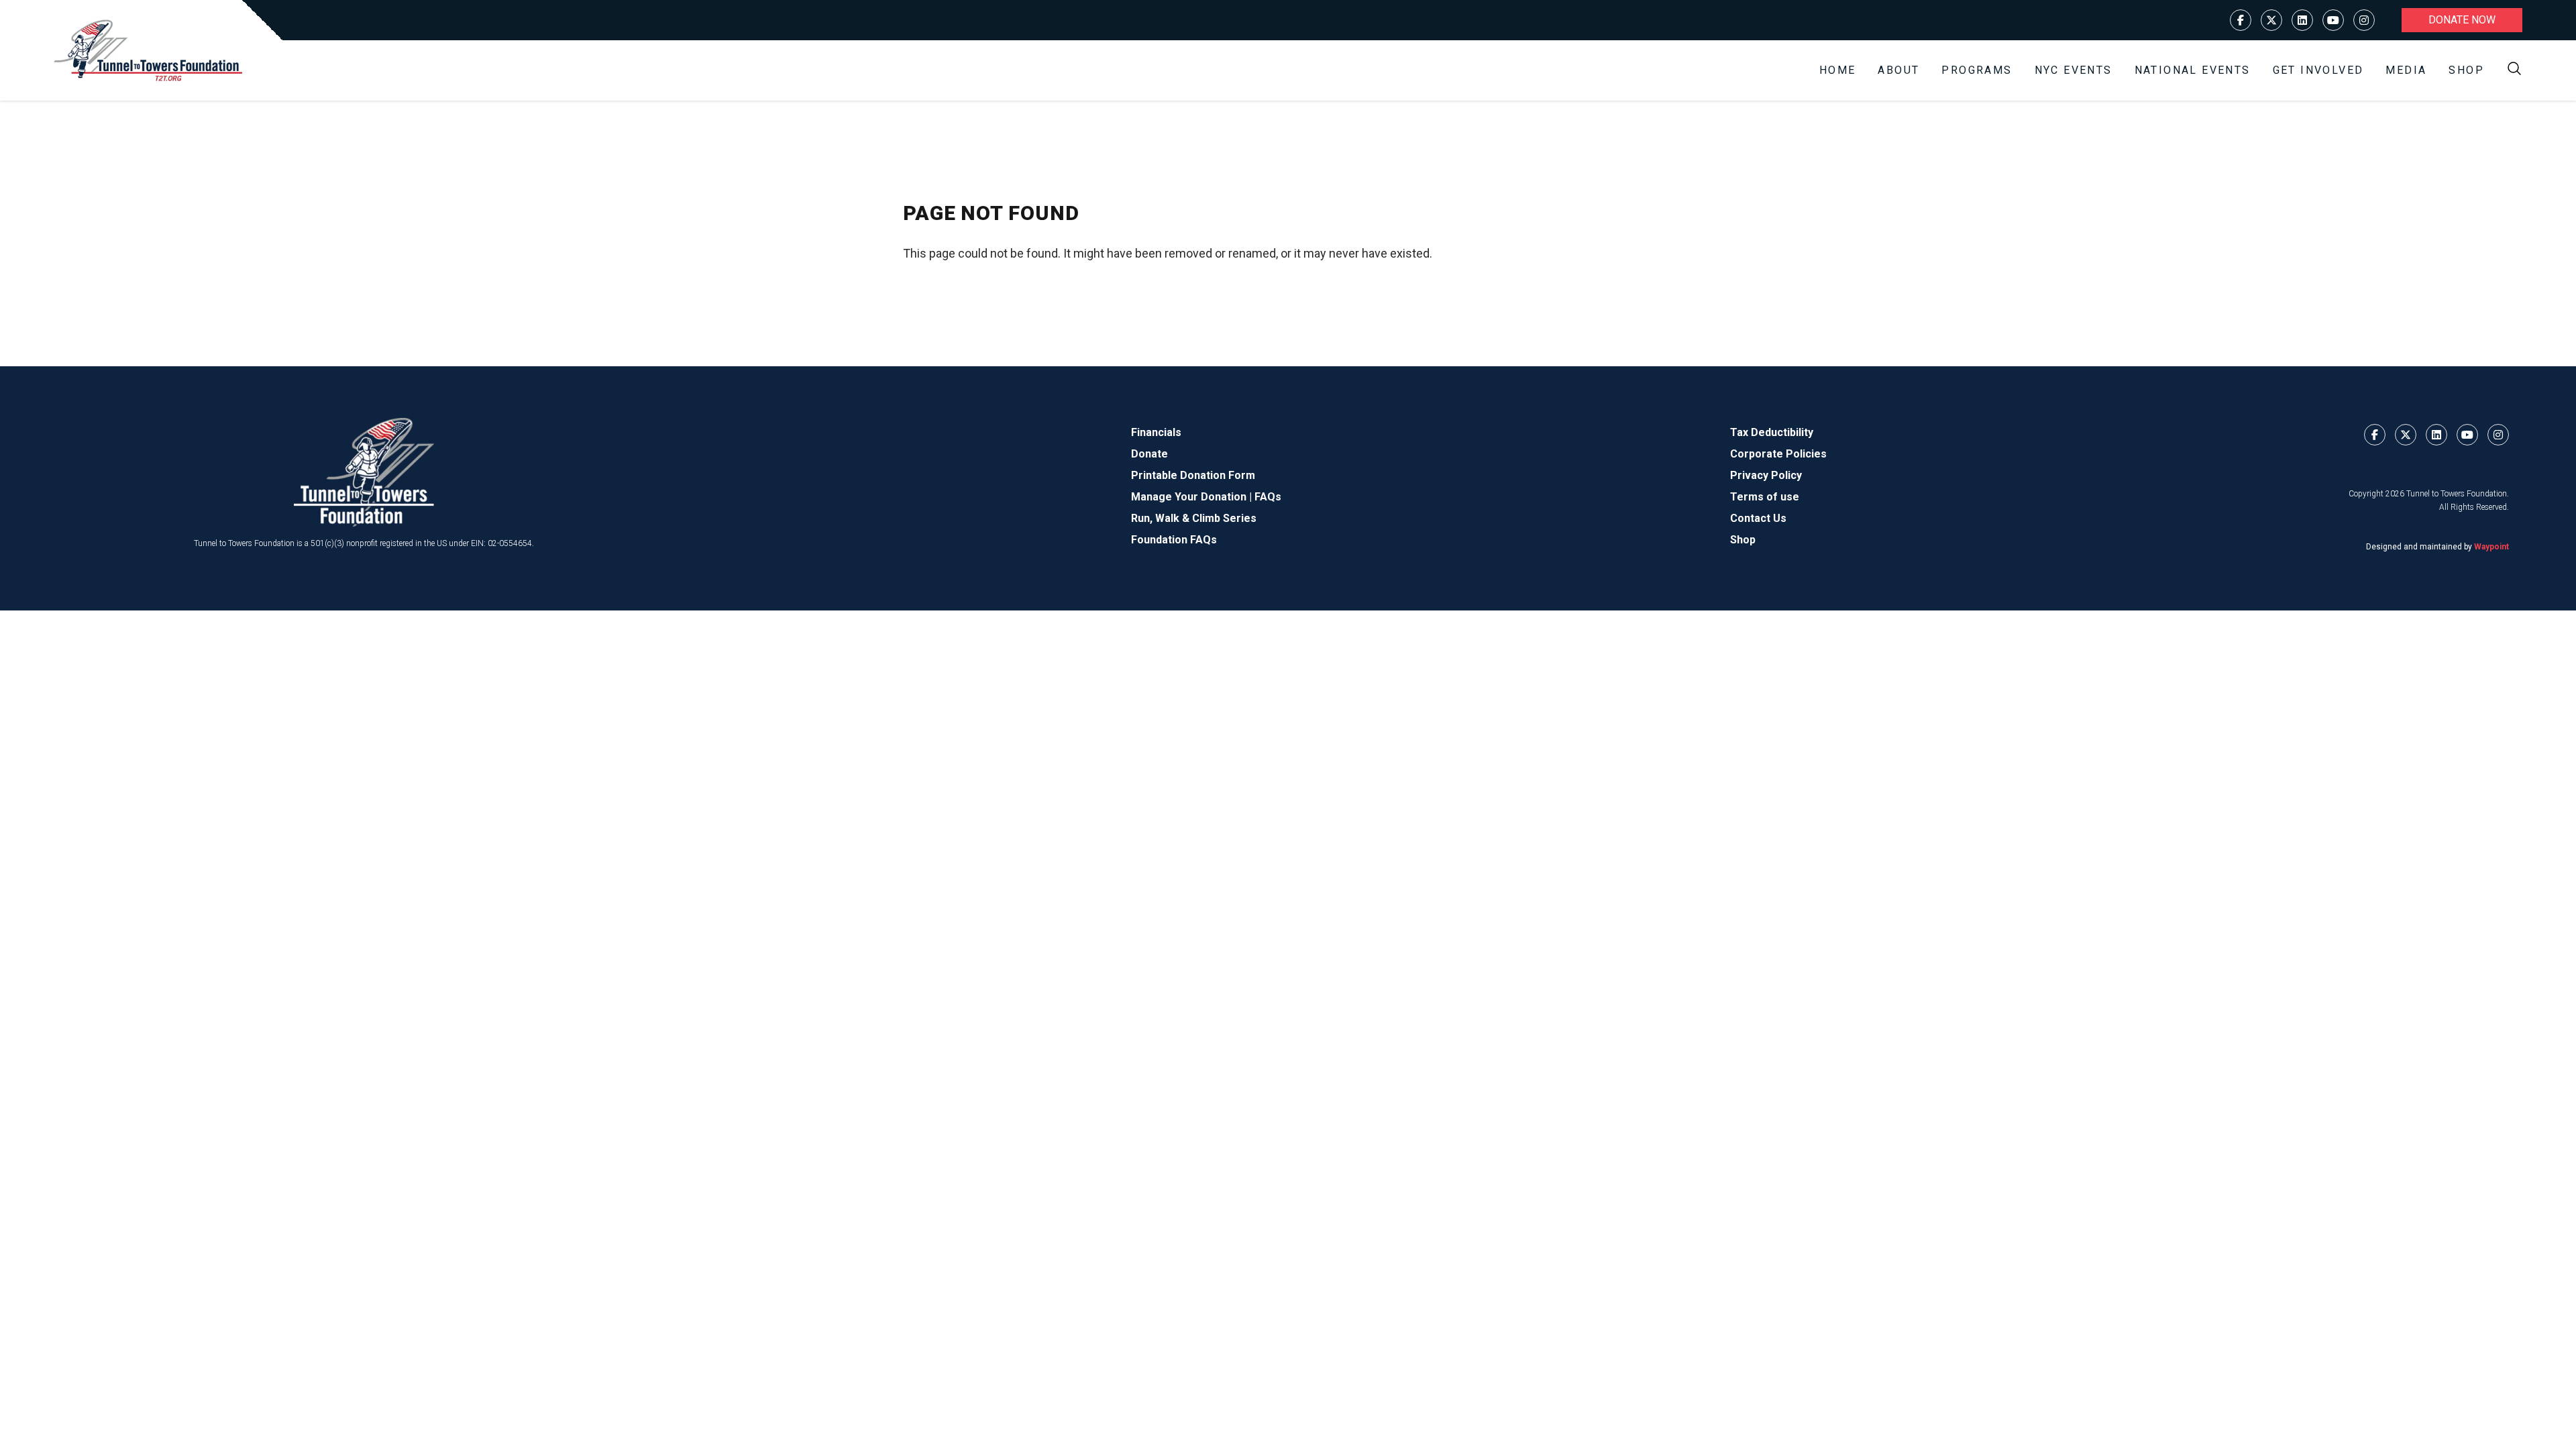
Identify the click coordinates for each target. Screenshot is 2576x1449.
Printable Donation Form (1193, 475)
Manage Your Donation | (1193, 497)
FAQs (1268, 497)
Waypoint (2491, 547)
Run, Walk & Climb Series (1194, 518)
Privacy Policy (1766, 475)
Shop (2466, 70)
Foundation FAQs (1174, 540)
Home (1838, 70)
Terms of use (1765, 497)
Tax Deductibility (1772, 432)
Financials (1156, 432)
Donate (1149, 454)
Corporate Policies (1778, 454)
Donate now (2462, 20)
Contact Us (1758, 518)
